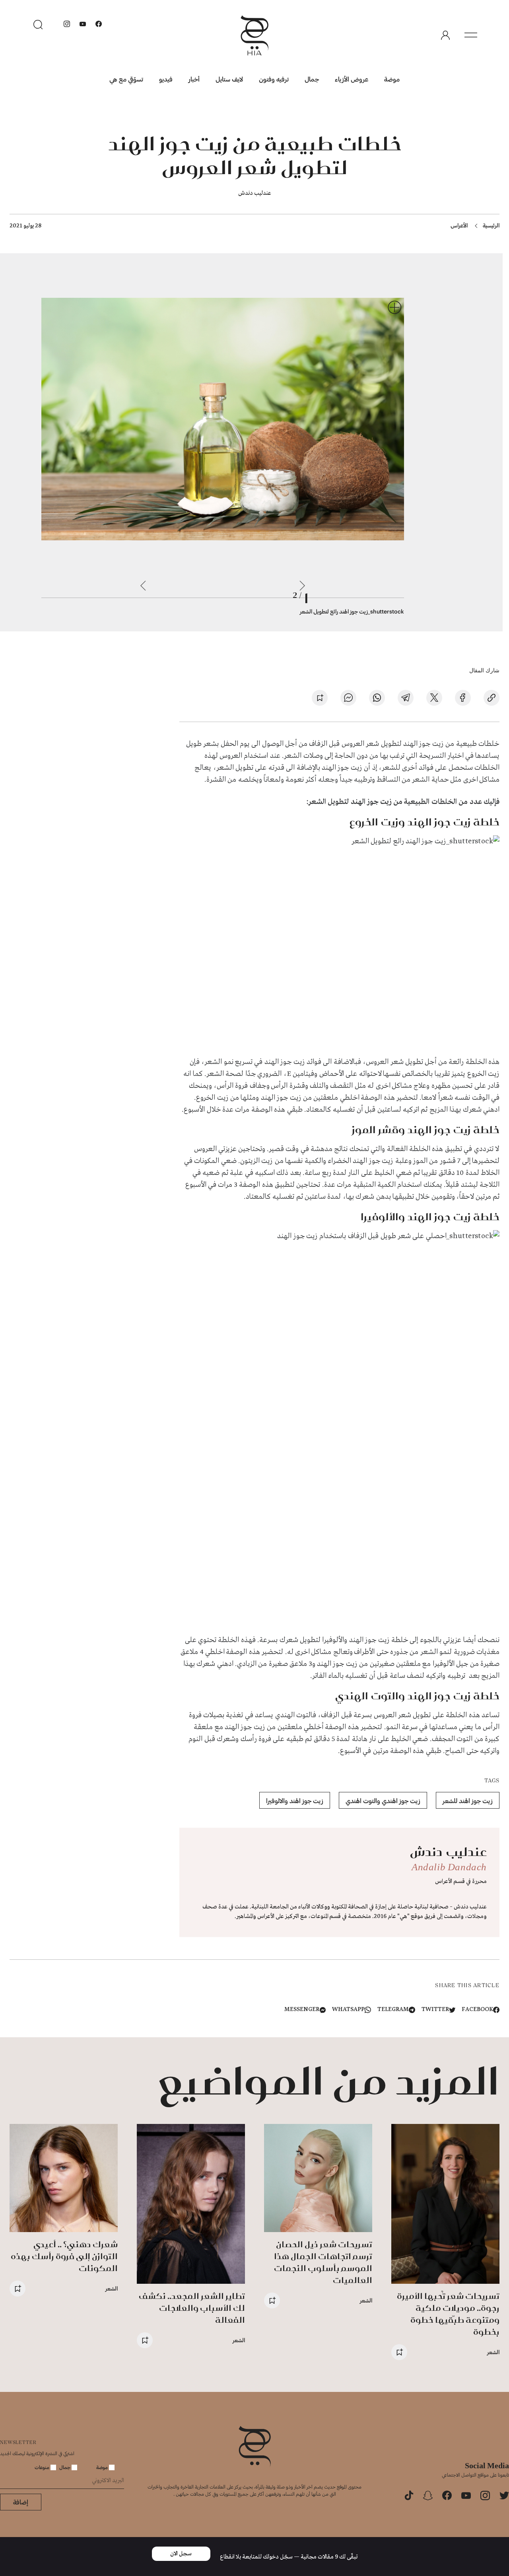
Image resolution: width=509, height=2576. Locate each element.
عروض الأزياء (352, 79)
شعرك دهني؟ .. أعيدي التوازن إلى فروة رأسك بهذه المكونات (64, 2256)
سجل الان (181, 2554)
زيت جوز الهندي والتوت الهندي (383, 1800)
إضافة (21, 2502)
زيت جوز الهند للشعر (468, 1800)
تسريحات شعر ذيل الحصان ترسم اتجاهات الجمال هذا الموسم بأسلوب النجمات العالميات (323, 2262)
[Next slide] (143, 586)
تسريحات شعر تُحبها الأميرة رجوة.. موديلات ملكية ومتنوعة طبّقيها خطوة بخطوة (448, 2314)
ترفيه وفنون (274, 79)
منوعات (43, 2467)
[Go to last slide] (302, 586)
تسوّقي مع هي (126, 79)
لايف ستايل (229, 79)
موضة (392, 79)
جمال (312, 79)
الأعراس (459, 225)
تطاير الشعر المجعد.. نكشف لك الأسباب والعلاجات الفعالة (192, 2308)
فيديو (166, 79)
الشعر (493, 2352)
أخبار (194, 79)
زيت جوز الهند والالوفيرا (295, 1800)
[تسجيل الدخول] (445, 35)
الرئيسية (491, 225)
